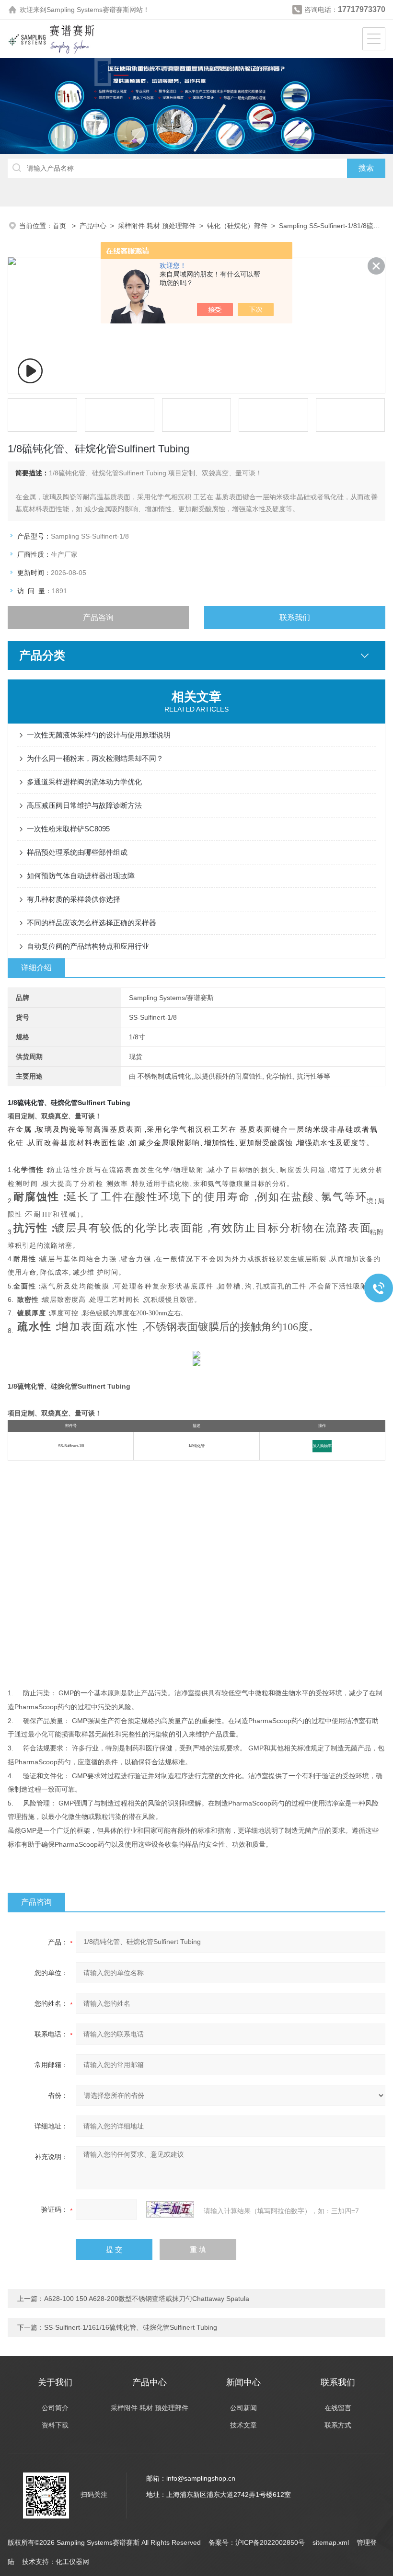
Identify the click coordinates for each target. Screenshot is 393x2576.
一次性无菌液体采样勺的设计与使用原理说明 (99, 735)
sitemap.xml (331, 2542)
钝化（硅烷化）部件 (237, 226)
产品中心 (93, 226)
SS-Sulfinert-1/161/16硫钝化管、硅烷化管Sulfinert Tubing (131, 2327)
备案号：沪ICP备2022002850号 (257, 2542)
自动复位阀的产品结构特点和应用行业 (88, 946)
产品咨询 (98, 617)
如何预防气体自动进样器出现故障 (81, 876)
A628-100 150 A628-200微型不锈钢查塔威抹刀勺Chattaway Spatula (147, 2299)
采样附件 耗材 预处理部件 (157, 226)
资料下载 (55, 2425)
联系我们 (295, 617)
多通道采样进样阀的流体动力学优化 (84, 782)
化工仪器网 (72, 2562)
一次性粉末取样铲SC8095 (68, 829)
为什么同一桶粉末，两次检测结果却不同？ (95, 758)
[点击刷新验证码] (170, 2209)
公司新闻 (243, 2408)
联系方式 (338, 2425)
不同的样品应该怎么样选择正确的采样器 (92, 923)
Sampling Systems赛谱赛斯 (88, 10)
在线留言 (338, 2408)
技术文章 (243, 2425)
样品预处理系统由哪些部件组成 (77, 852)
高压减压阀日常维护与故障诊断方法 (84, 805)
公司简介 (55, 2408)
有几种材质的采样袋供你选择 (74, 899)
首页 (60, 226)
